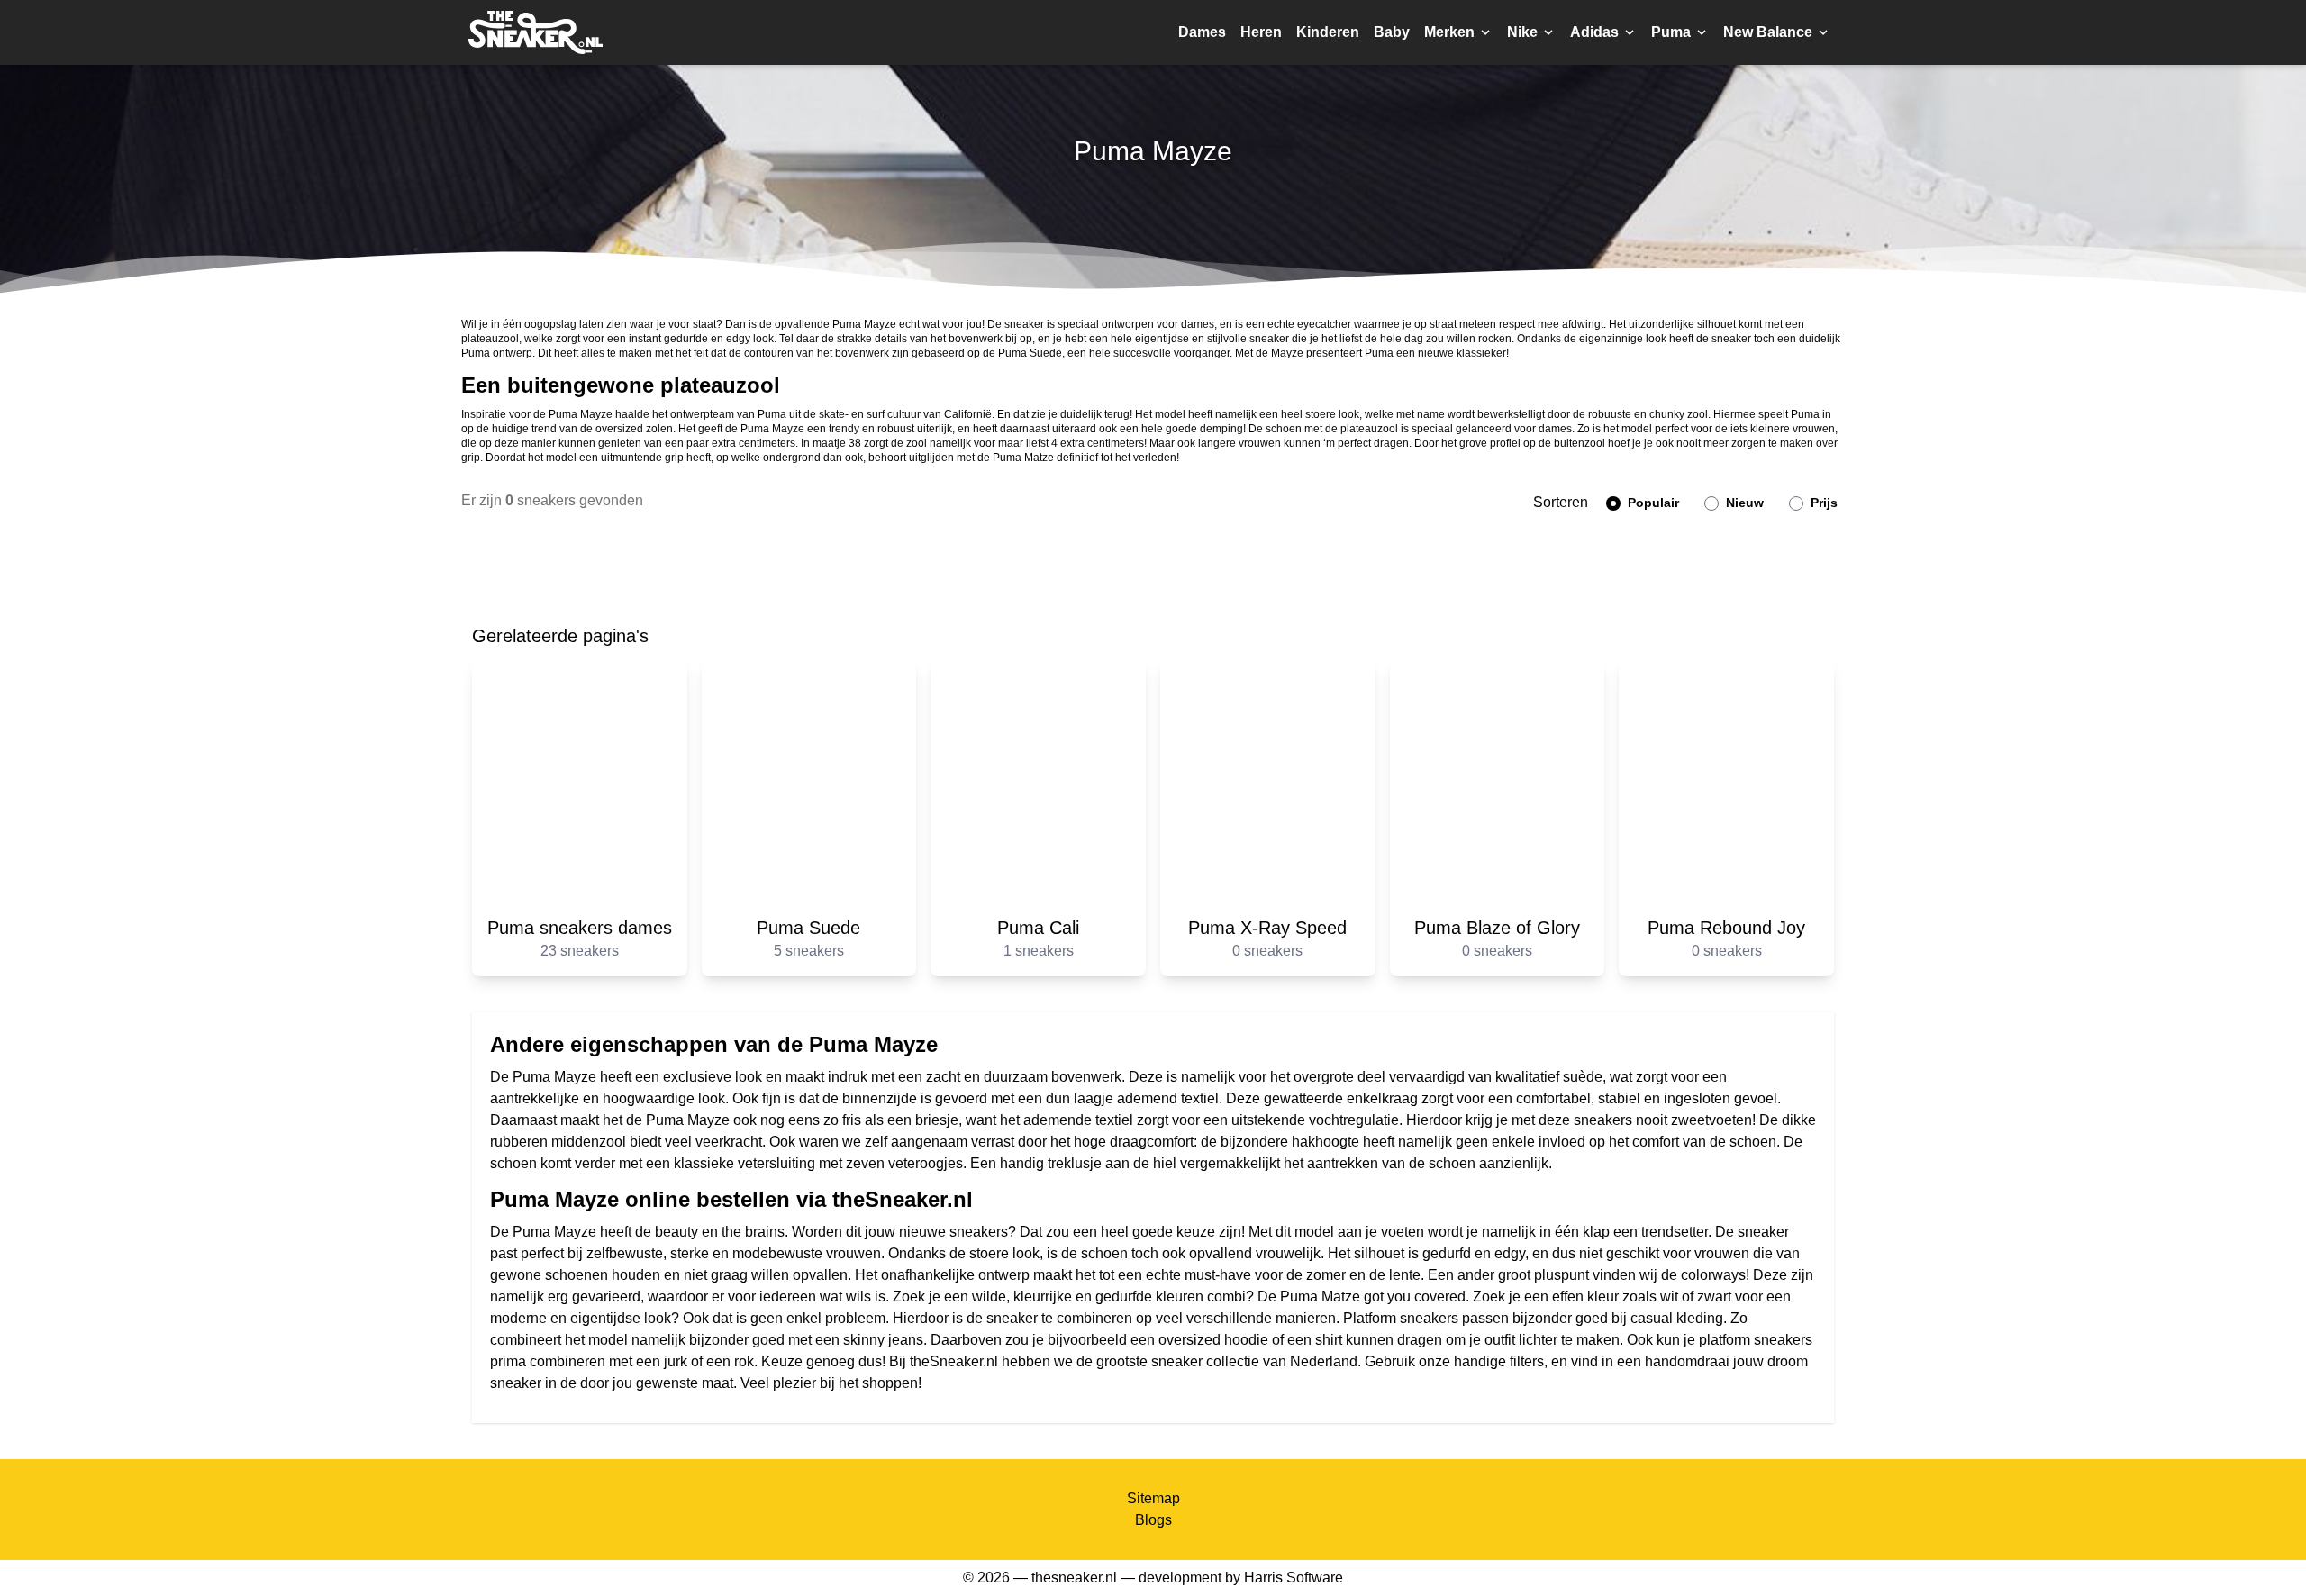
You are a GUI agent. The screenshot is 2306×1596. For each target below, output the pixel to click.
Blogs (1153, 1520)
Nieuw (1743, 503)
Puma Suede (1030, 353)
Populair (1652, 503)
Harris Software (1294, 1578)
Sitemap (1153, 1498)
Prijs (1822, 503)
